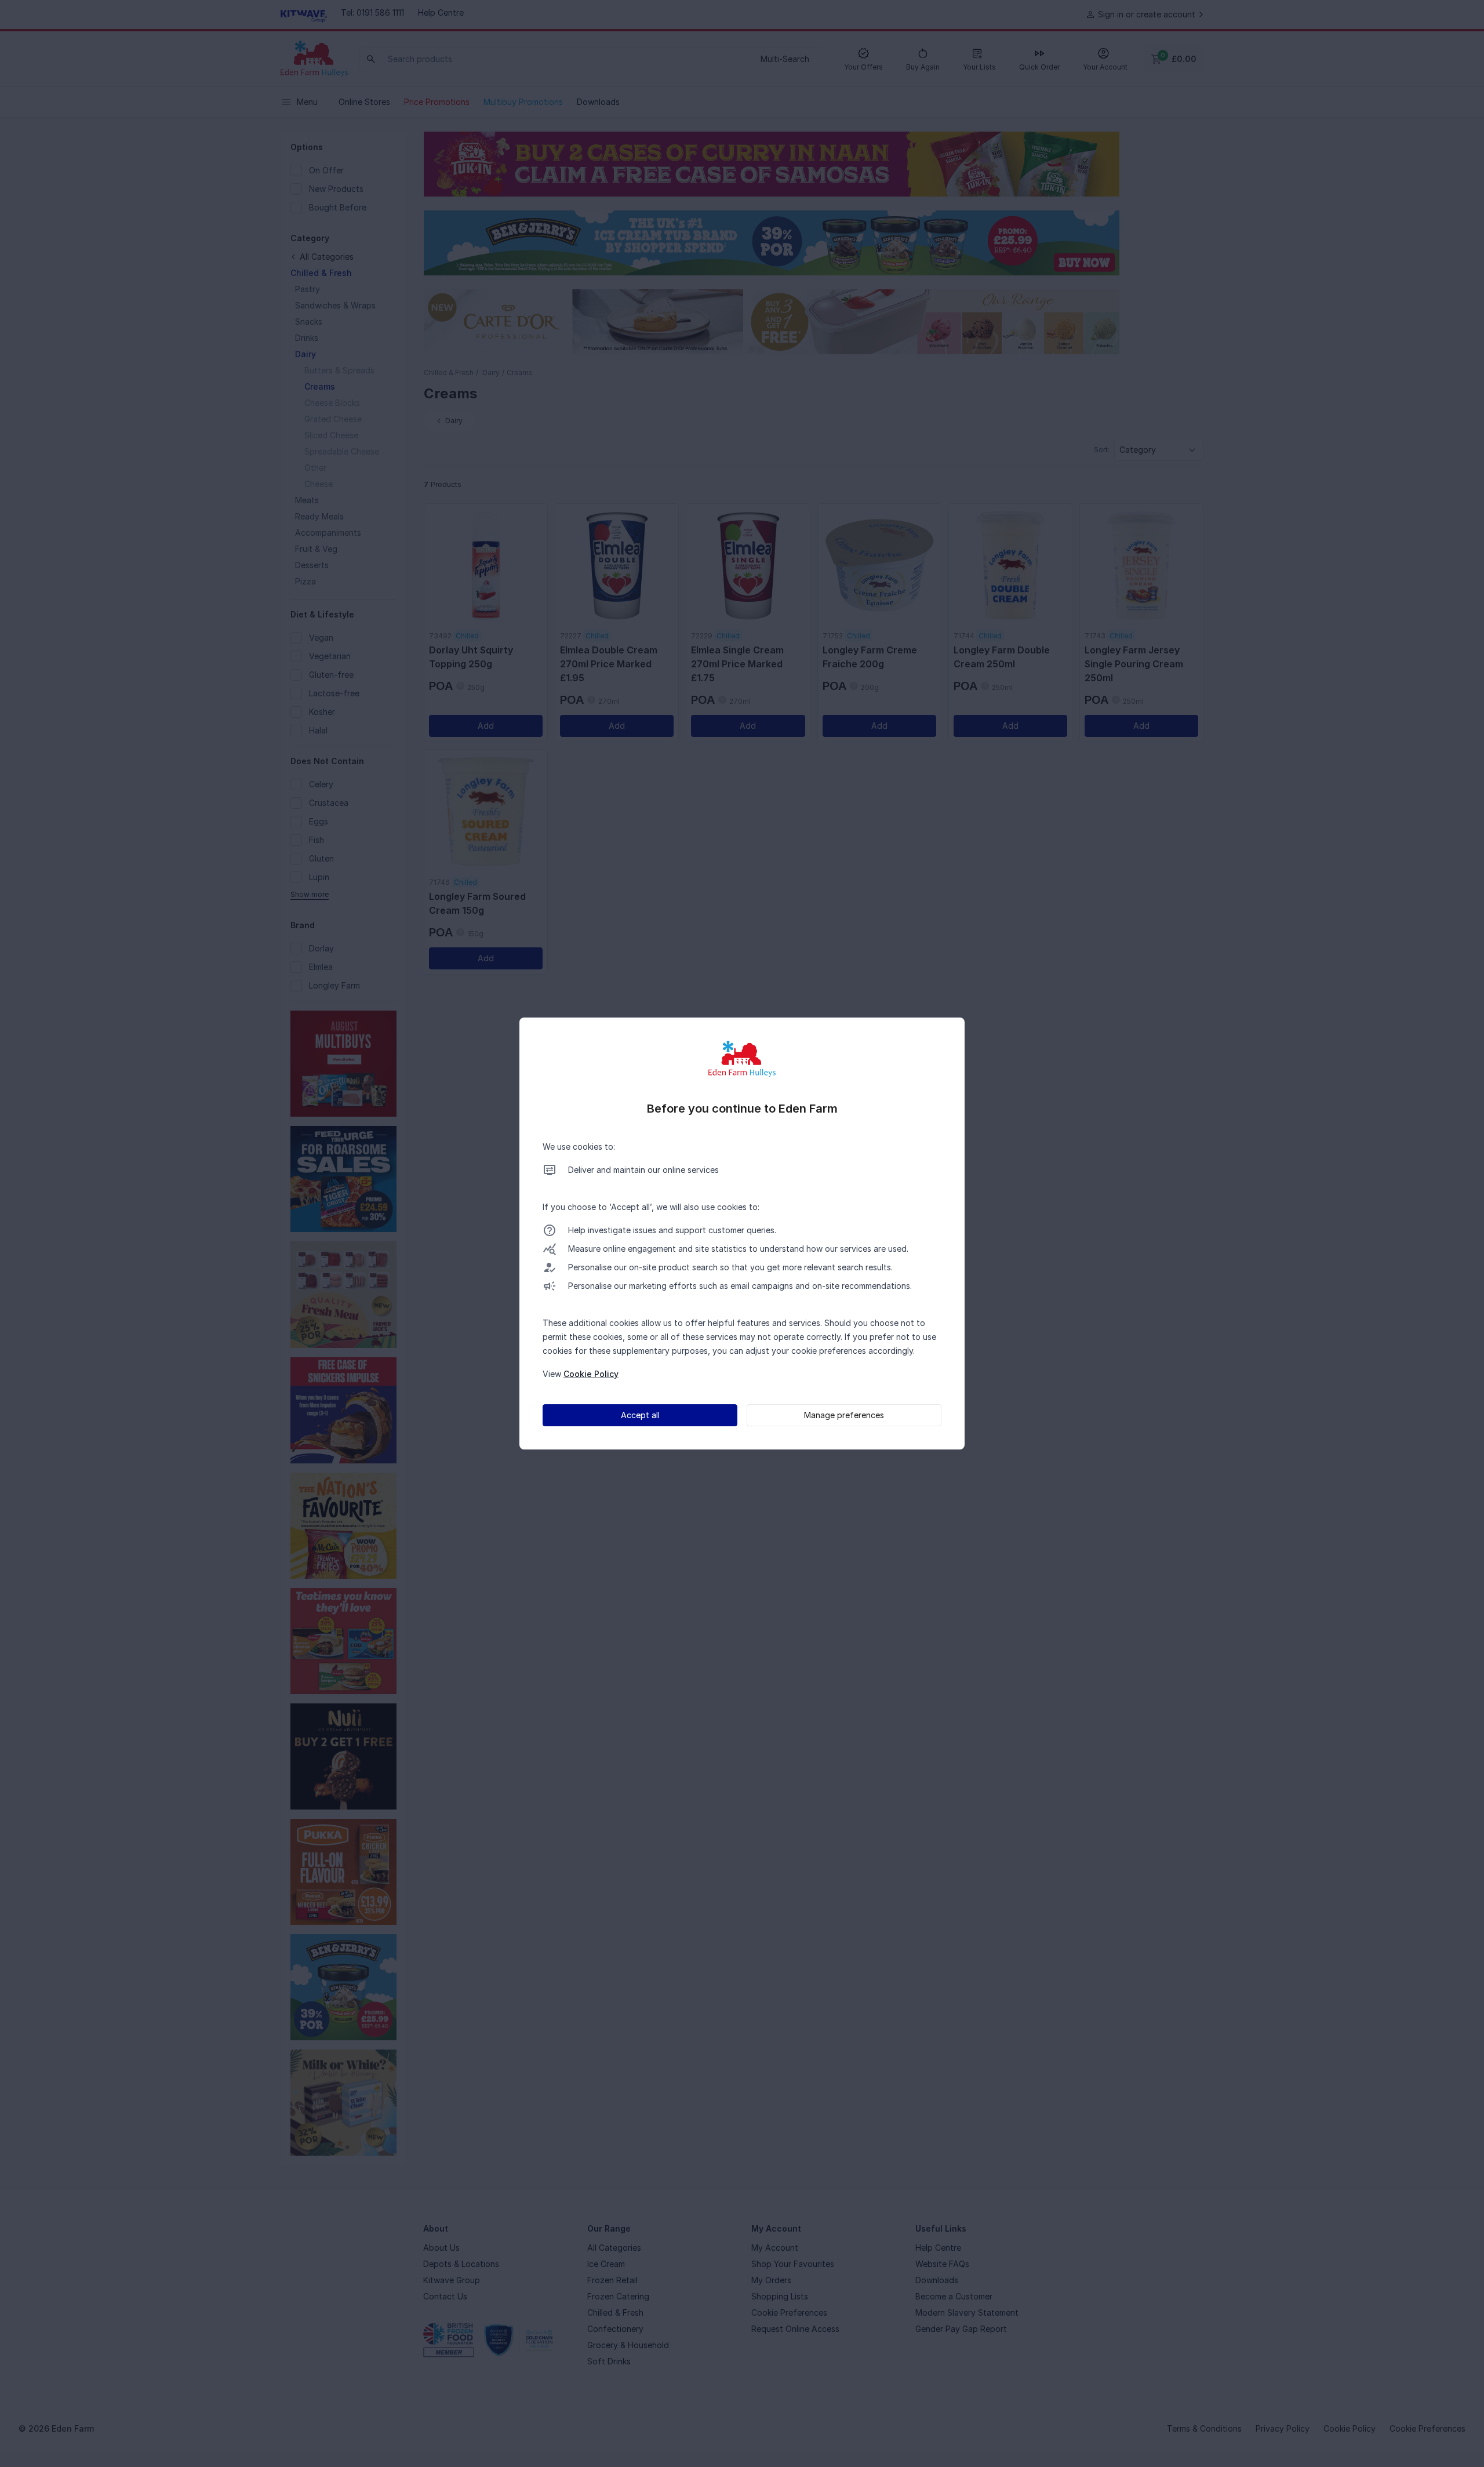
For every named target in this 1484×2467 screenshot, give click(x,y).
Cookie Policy (591, 1374)
